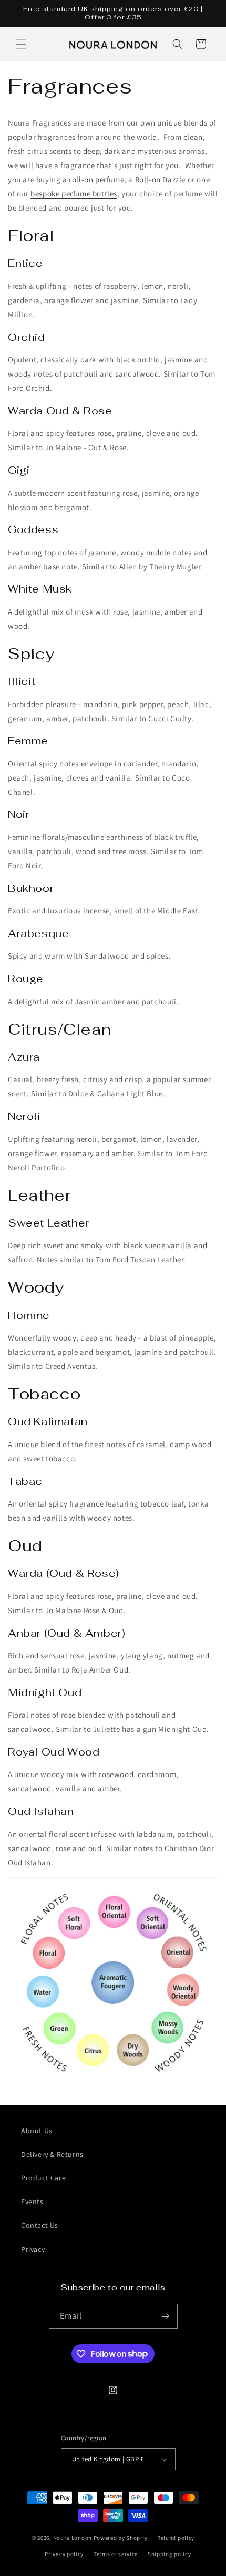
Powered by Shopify (121, 2538)
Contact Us (40, 2225)
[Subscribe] (166, 2316)
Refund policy (176, 2538)
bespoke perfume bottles (74, 194)
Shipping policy (169, 2554)
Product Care (43, 2178)
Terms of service (116, 2554)
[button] (21, 44)
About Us (37, 2131)
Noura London (73, 2538)
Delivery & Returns (52, 2154)
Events (32, 2201)
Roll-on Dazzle (160, 179)
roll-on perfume (96, 179)
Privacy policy (64, 2554)
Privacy (33, 2249)
